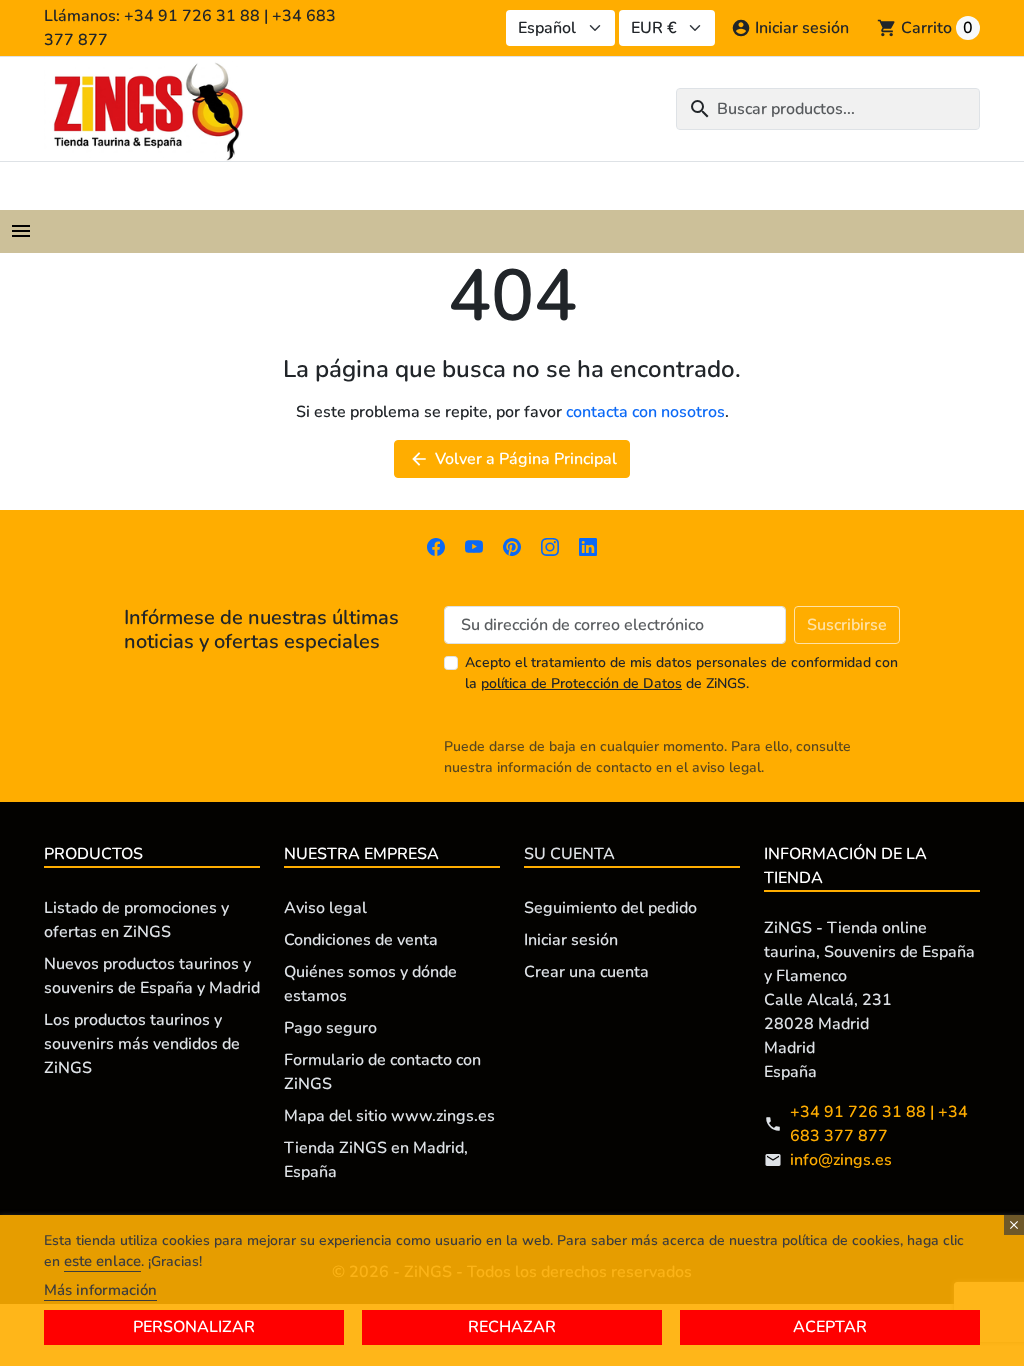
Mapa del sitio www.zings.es (389, 1116)
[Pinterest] (512, 546)
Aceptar (830, 1327)
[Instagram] (550, 546)
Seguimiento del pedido (610, 908)
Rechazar (512, 1327)
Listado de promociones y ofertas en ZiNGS (136, 920)
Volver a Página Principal (513, 459)
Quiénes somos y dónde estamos (370, 984)
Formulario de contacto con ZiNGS (382, 1072)
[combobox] (828, 109)
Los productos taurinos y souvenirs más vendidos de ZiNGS (142, 1044)
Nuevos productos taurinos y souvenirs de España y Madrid (152, 976)
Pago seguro (330, 1028)
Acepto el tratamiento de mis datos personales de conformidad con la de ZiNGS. (681, 673)
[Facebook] (436, 546)
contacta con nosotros (645, 412)
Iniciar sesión (571, 940)
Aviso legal (325, 908)
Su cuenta (569, 854)
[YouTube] (474, 546)
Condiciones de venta (361, 940)
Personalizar (194, 1327)
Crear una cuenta (586, 972)
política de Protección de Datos (581, 683)
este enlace (102, 1261)
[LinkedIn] (588, 546)
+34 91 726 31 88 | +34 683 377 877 (879, 1124)
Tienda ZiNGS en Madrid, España (376, 1160)
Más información (100, 1290)
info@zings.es (841, 1160)
